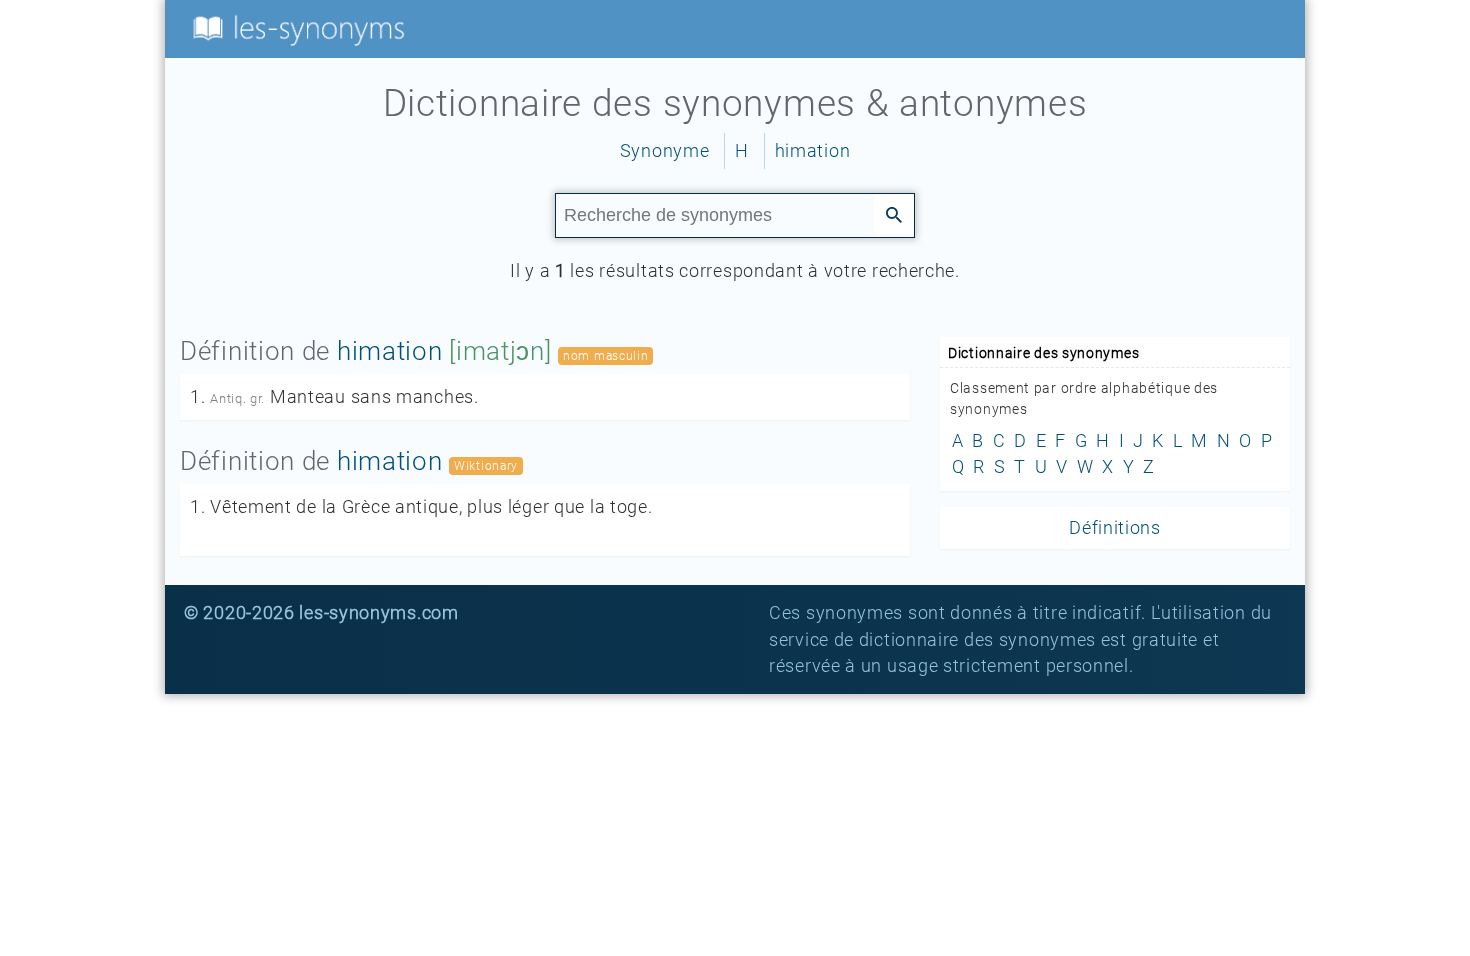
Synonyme (665, 151)
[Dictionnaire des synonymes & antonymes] (295, 28)
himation (813, 151)
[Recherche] (894, 214)
